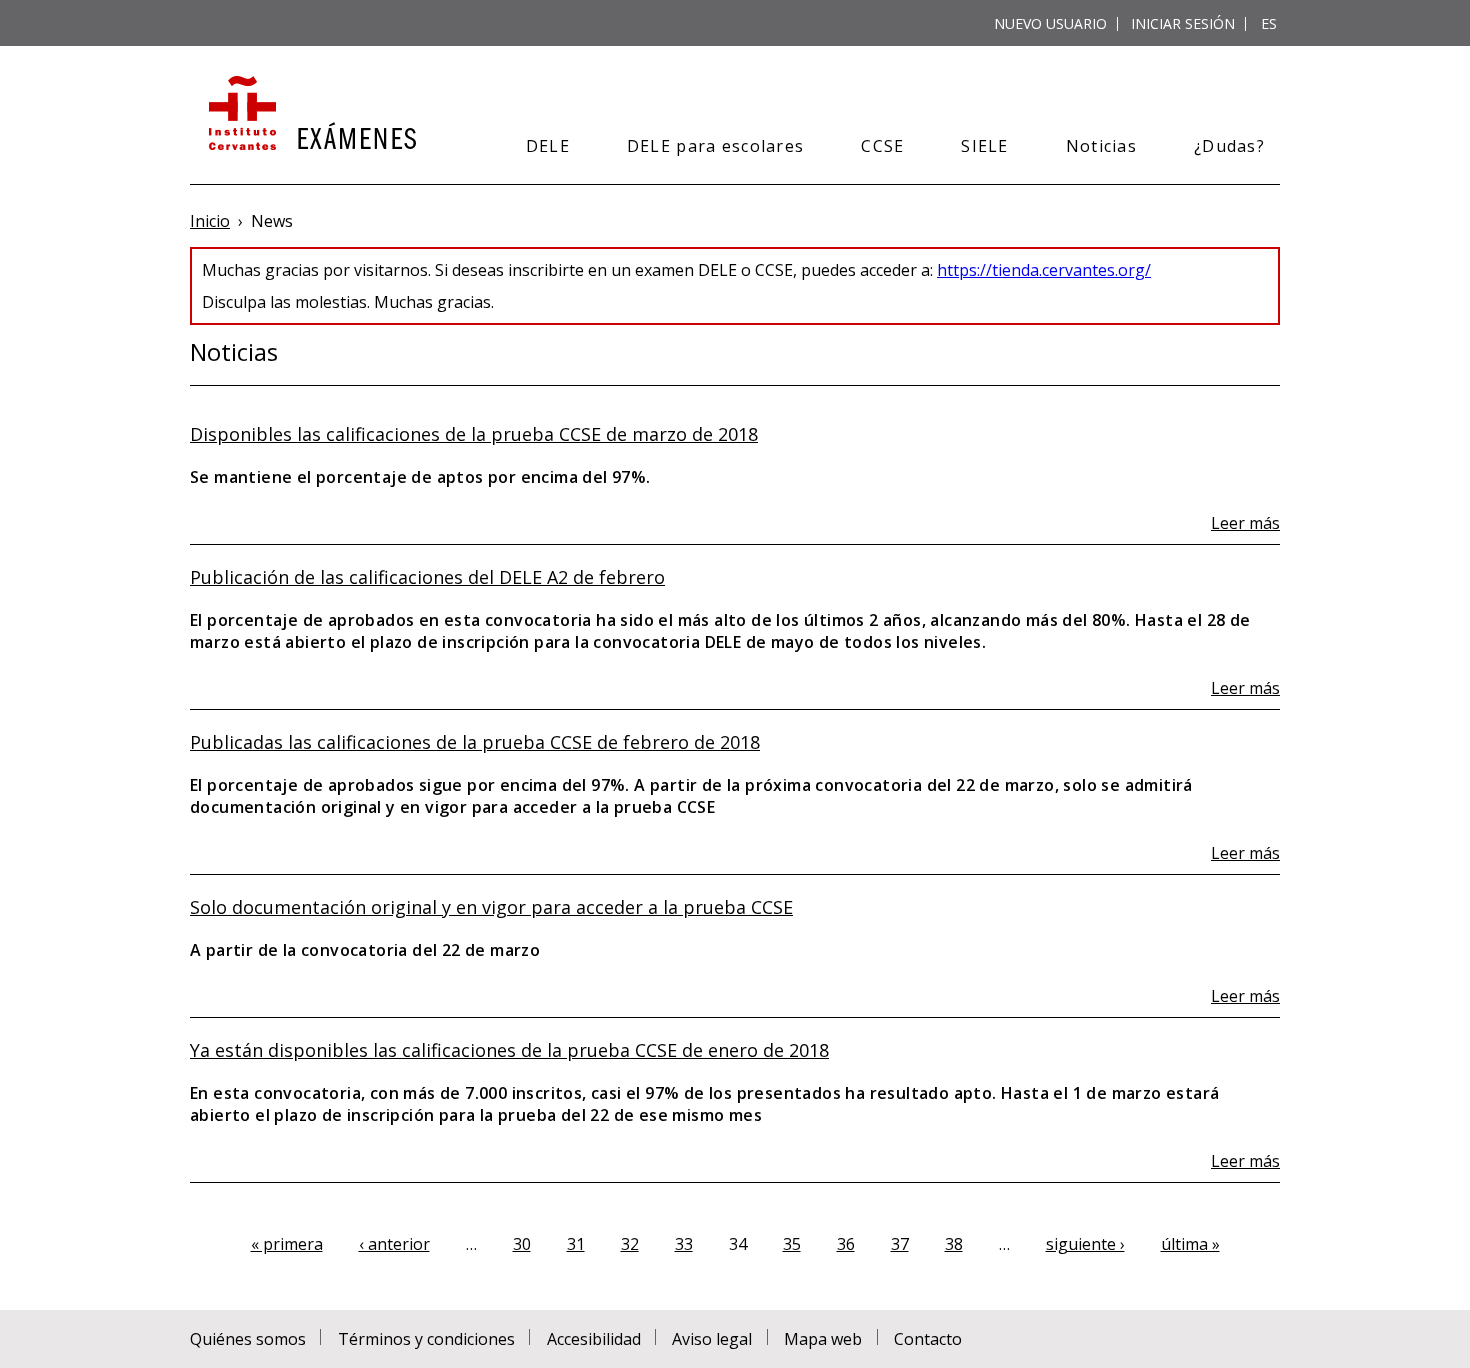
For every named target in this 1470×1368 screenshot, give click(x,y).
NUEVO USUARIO (1050, 23)
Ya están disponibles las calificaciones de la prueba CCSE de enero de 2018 (509, 1050)
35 (792, 1244)
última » (1190, 1244)
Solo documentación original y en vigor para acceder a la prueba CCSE (491, 907)
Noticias (1101, 146)
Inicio (210, 221)
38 (954, 1244)
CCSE (882, 146)
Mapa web (823, 1339)
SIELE (984, 146)
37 (900, 1244)
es (1269, 23)
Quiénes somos (248, 1339)
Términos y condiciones (426, 1339)
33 (684, 1244)
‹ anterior (394, 1244)
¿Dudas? (1229, 146)
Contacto (928, 1339)
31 (576, 1244)
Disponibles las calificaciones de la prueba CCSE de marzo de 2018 (474, 434)
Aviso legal (712, 1339)
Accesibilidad (594, 1339)
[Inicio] (310, 115)
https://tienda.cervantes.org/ (1044, 270)
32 (630, 1244)
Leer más (1245, 523)
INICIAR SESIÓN (1183, 23)
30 (522, 1244)
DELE (548, 146)
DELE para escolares (715, 146)
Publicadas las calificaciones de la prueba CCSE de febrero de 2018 (475, 742)
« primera (287, 1244)
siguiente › (1085, 1244)
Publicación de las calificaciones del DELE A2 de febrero (427, 577)
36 (846, 1244)
